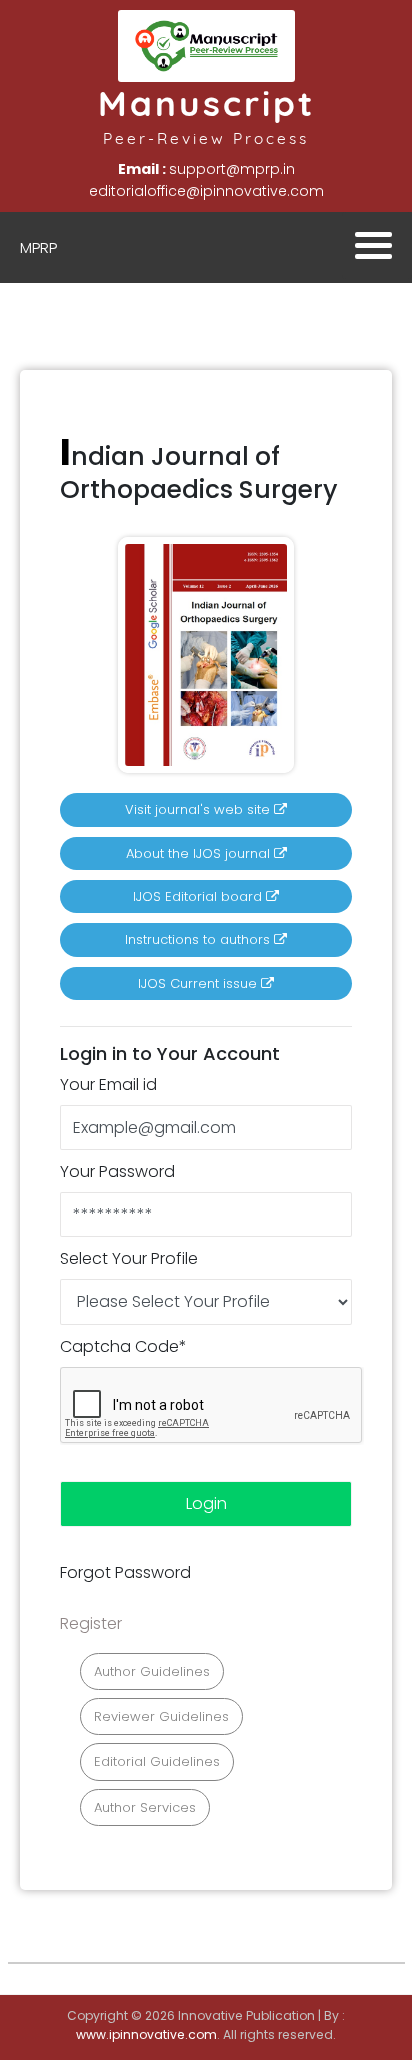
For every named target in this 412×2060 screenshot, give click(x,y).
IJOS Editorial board (199, 896)
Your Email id (108, 1084)
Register (91, 1623)
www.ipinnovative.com (146, 2034)
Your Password (117, 1171)
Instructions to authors (199, 939)
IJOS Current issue (199, 983)
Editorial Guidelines (157, 1761)
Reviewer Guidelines (161, 1716)
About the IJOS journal (200, 853)
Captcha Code (123, 1346)
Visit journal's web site (199, 809)
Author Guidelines (152, 1671)
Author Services (145, 1807)
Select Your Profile (129, 1258)
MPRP (38, 247)
